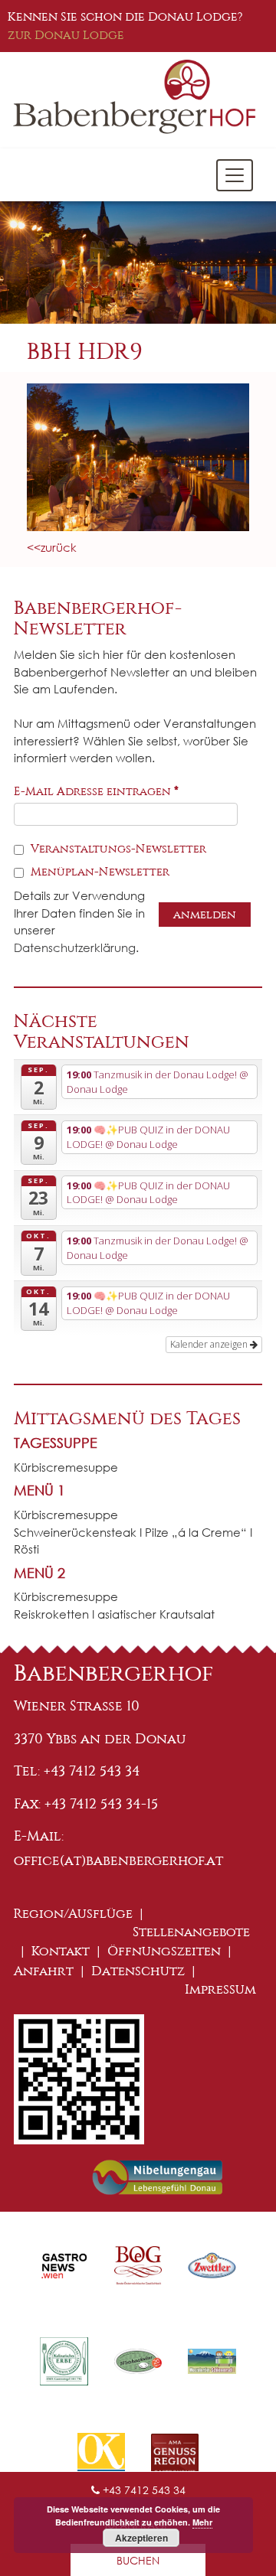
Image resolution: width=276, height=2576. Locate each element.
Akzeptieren (141, 2538)
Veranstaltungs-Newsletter (117, 849)
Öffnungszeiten (164, 1951)
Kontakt (61, 1951)
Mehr (202, 2522)
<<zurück (52, 547)
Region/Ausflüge (73, 1914)
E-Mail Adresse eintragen (96, 791)
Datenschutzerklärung (75, 947)
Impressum (220, 1989)
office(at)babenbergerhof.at (118, 1860)
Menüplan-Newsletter (99, 872)
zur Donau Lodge (66, 35)
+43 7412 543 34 (143, 2490)
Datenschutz (138, 1971)
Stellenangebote (191, 1932)
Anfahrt (44, 1971)
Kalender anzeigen (210, 1344)
